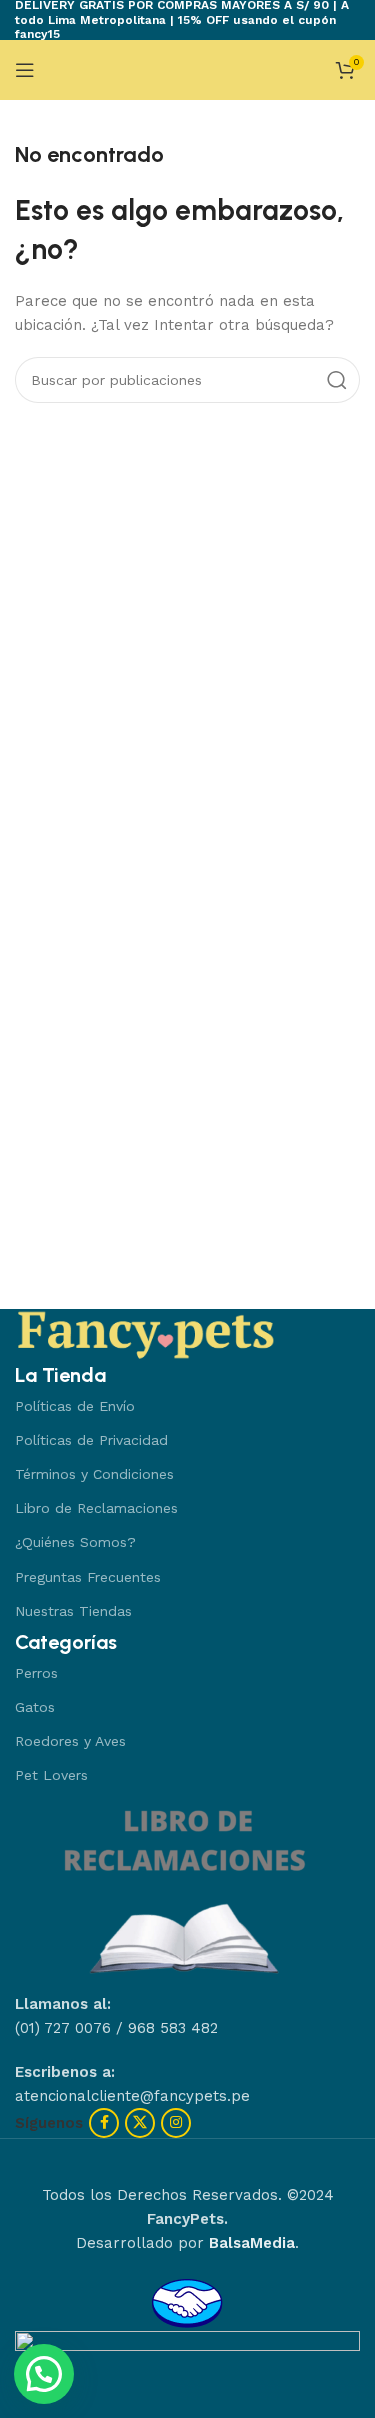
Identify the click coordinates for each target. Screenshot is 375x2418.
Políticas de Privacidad (91, 1440)
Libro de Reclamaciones (96, 1508)
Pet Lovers (51, 1775)
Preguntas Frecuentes (88, 1577)
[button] (44, 2374)
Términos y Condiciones (94, 1474)
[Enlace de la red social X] (140, 2123)
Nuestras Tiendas (73, 1611)
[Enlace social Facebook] (104, 2123)
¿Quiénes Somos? (75, 1542)
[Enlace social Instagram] (176, 2123)
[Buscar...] (337, 380)
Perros (36, 1673)
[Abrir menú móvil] (25, 70)
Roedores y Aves (70, 1741)
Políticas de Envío (75, 1406)
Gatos (35, 1707)
